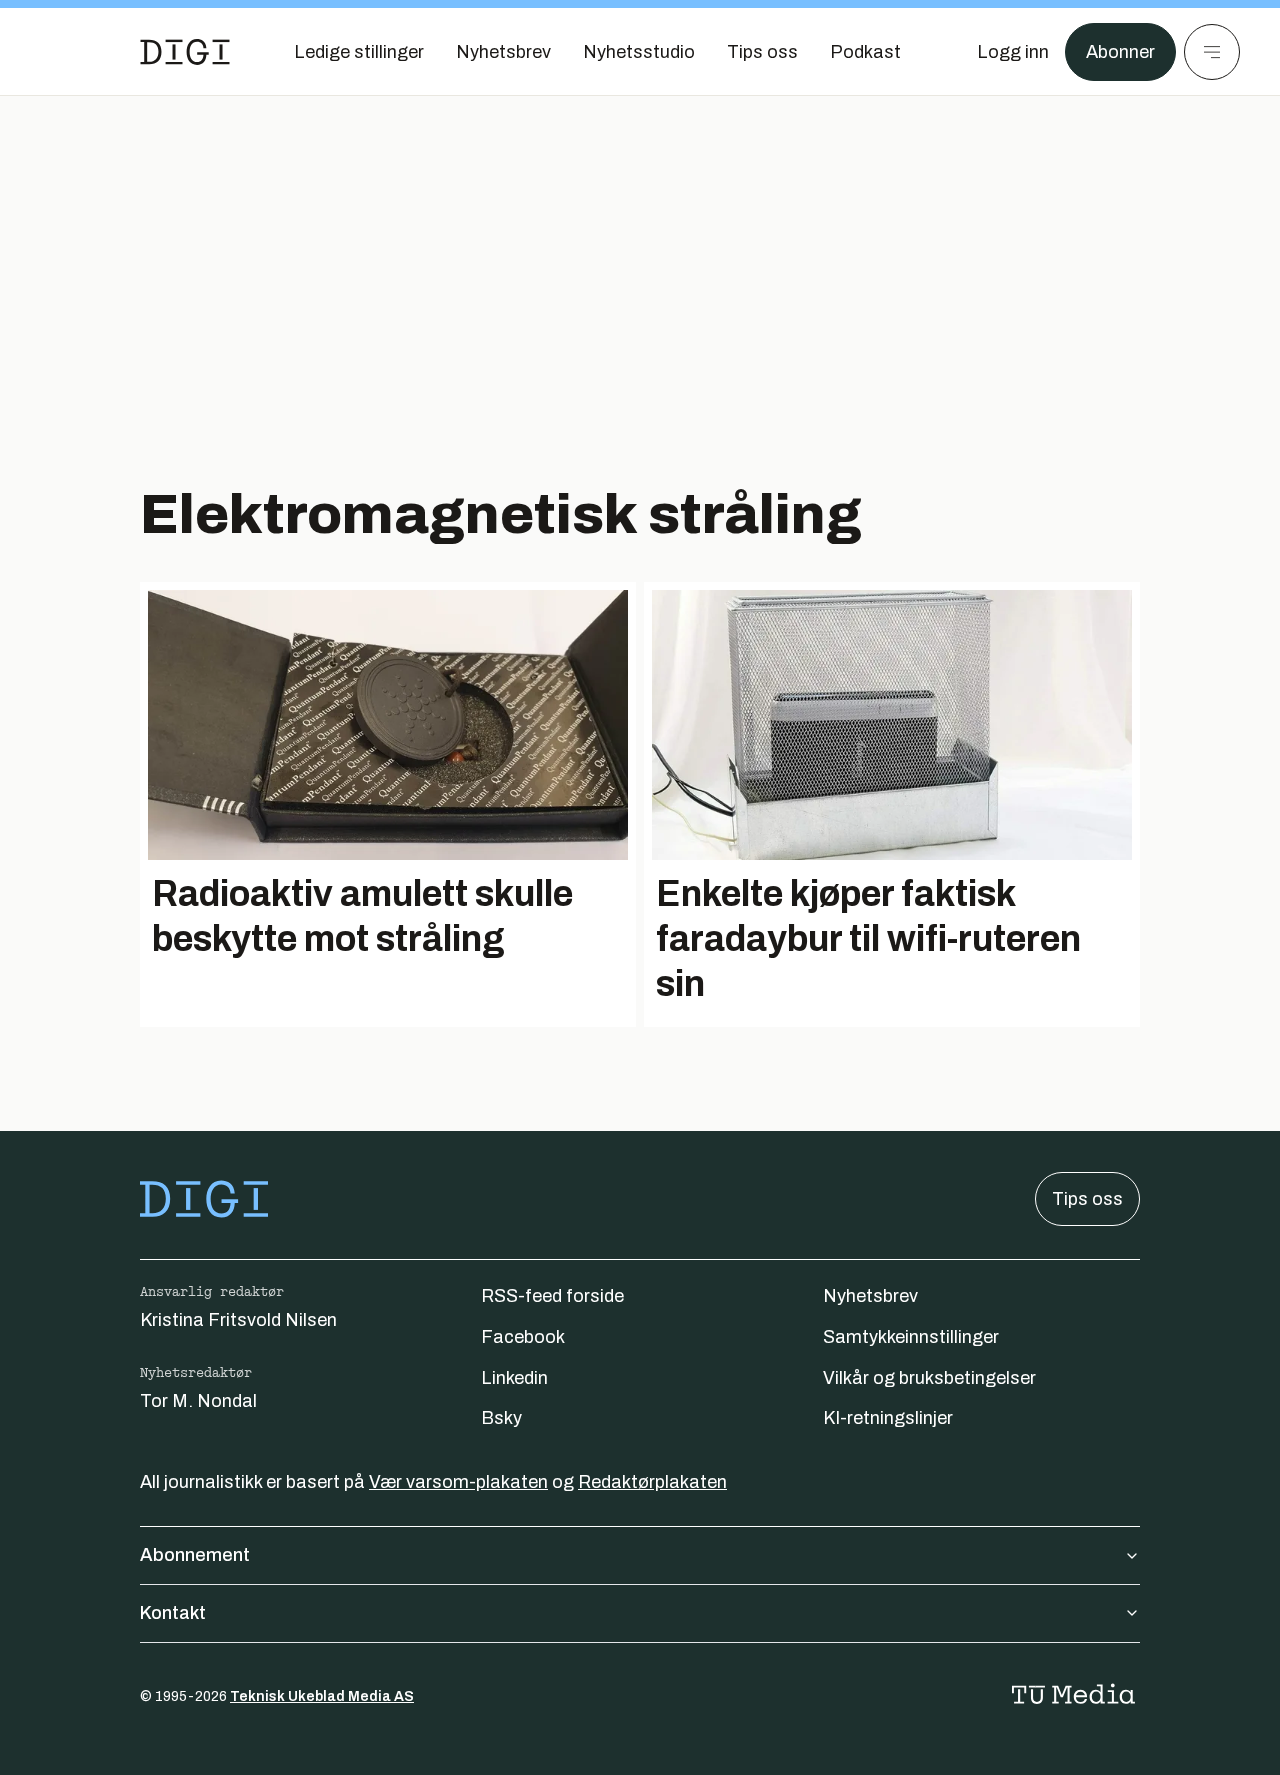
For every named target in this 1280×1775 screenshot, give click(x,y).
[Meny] (1212, 52)
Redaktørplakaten (652, 1482)
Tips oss (1087, 1199)
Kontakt (173, 1613)
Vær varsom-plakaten (458, 1482)
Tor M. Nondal (198, 1401)
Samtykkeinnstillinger (911, 1337)
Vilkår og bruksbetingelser (929, 1378)
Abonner (1120, 52)
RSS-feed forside (552, 1296)
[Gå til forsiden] (185, 52)
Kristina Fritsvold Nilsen (238, 1320)
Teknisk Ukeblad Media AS (322, 1696)
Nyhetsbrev (870, 1296)
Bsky (501, 1418)
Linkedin (514, 1378)
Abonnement (195, 1555)
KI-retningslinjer (888, 1418)
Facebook (523, 1337)
